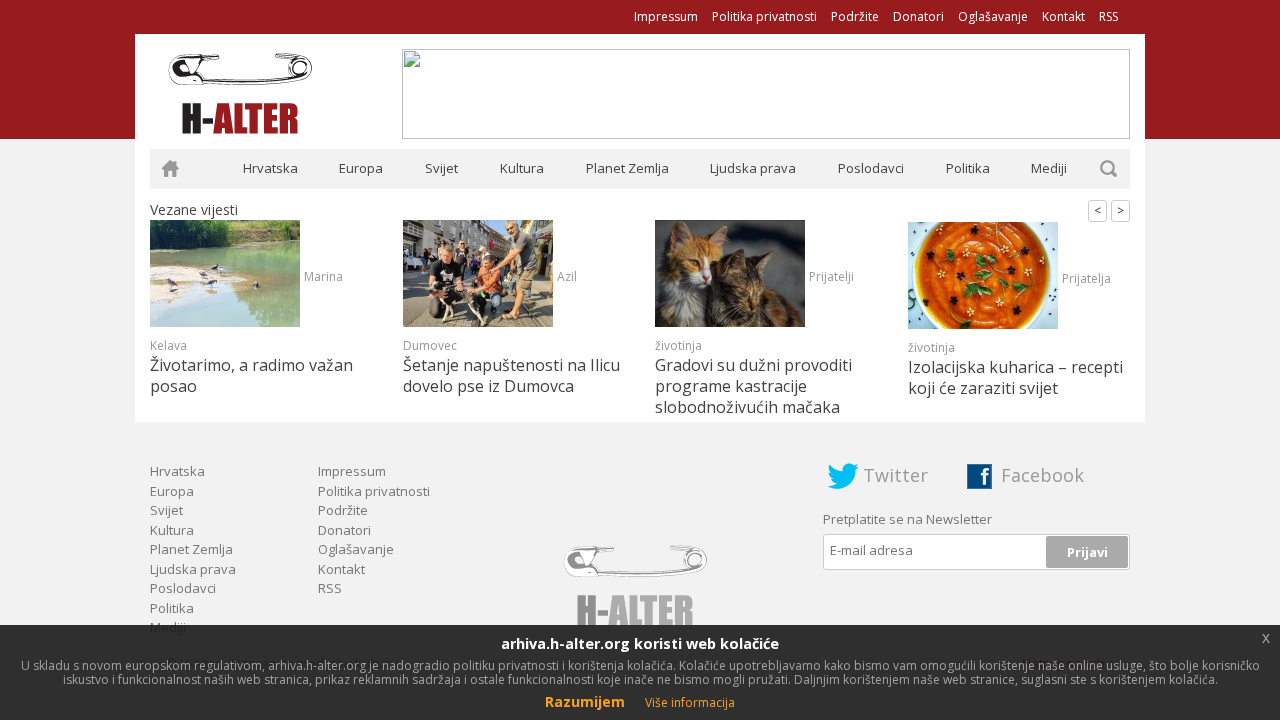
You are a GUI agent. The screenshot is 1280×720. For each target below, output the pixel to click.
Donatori (918, 16)
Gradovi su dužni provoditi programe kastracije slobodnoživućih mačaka (753, 386)
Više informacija (690, 702)
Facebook (1042, 475)
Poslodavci (871, 168)
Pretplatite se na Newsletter (907, 519)
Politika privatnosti (764, 16)
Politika (968, 168)
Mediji (1049, 168)
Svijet (441, 168)
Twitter (895, 475)
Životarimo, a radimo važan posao (251, 375)
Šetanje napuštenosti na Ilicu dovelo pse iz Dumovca (511, 375)
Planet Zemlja (627, 168)
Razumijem (585, 701)
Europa (361, 168)
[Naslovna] (170, 169)
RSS (1108, 16)
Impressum (666, 16)
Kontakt (1063, 16)
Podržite (855, 16)
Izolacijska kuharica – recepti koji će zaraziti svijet (1015, 377)
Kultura (522, 168)
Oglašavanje (993, 16)
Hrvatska (270, 168)
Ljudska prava (753, 168)
